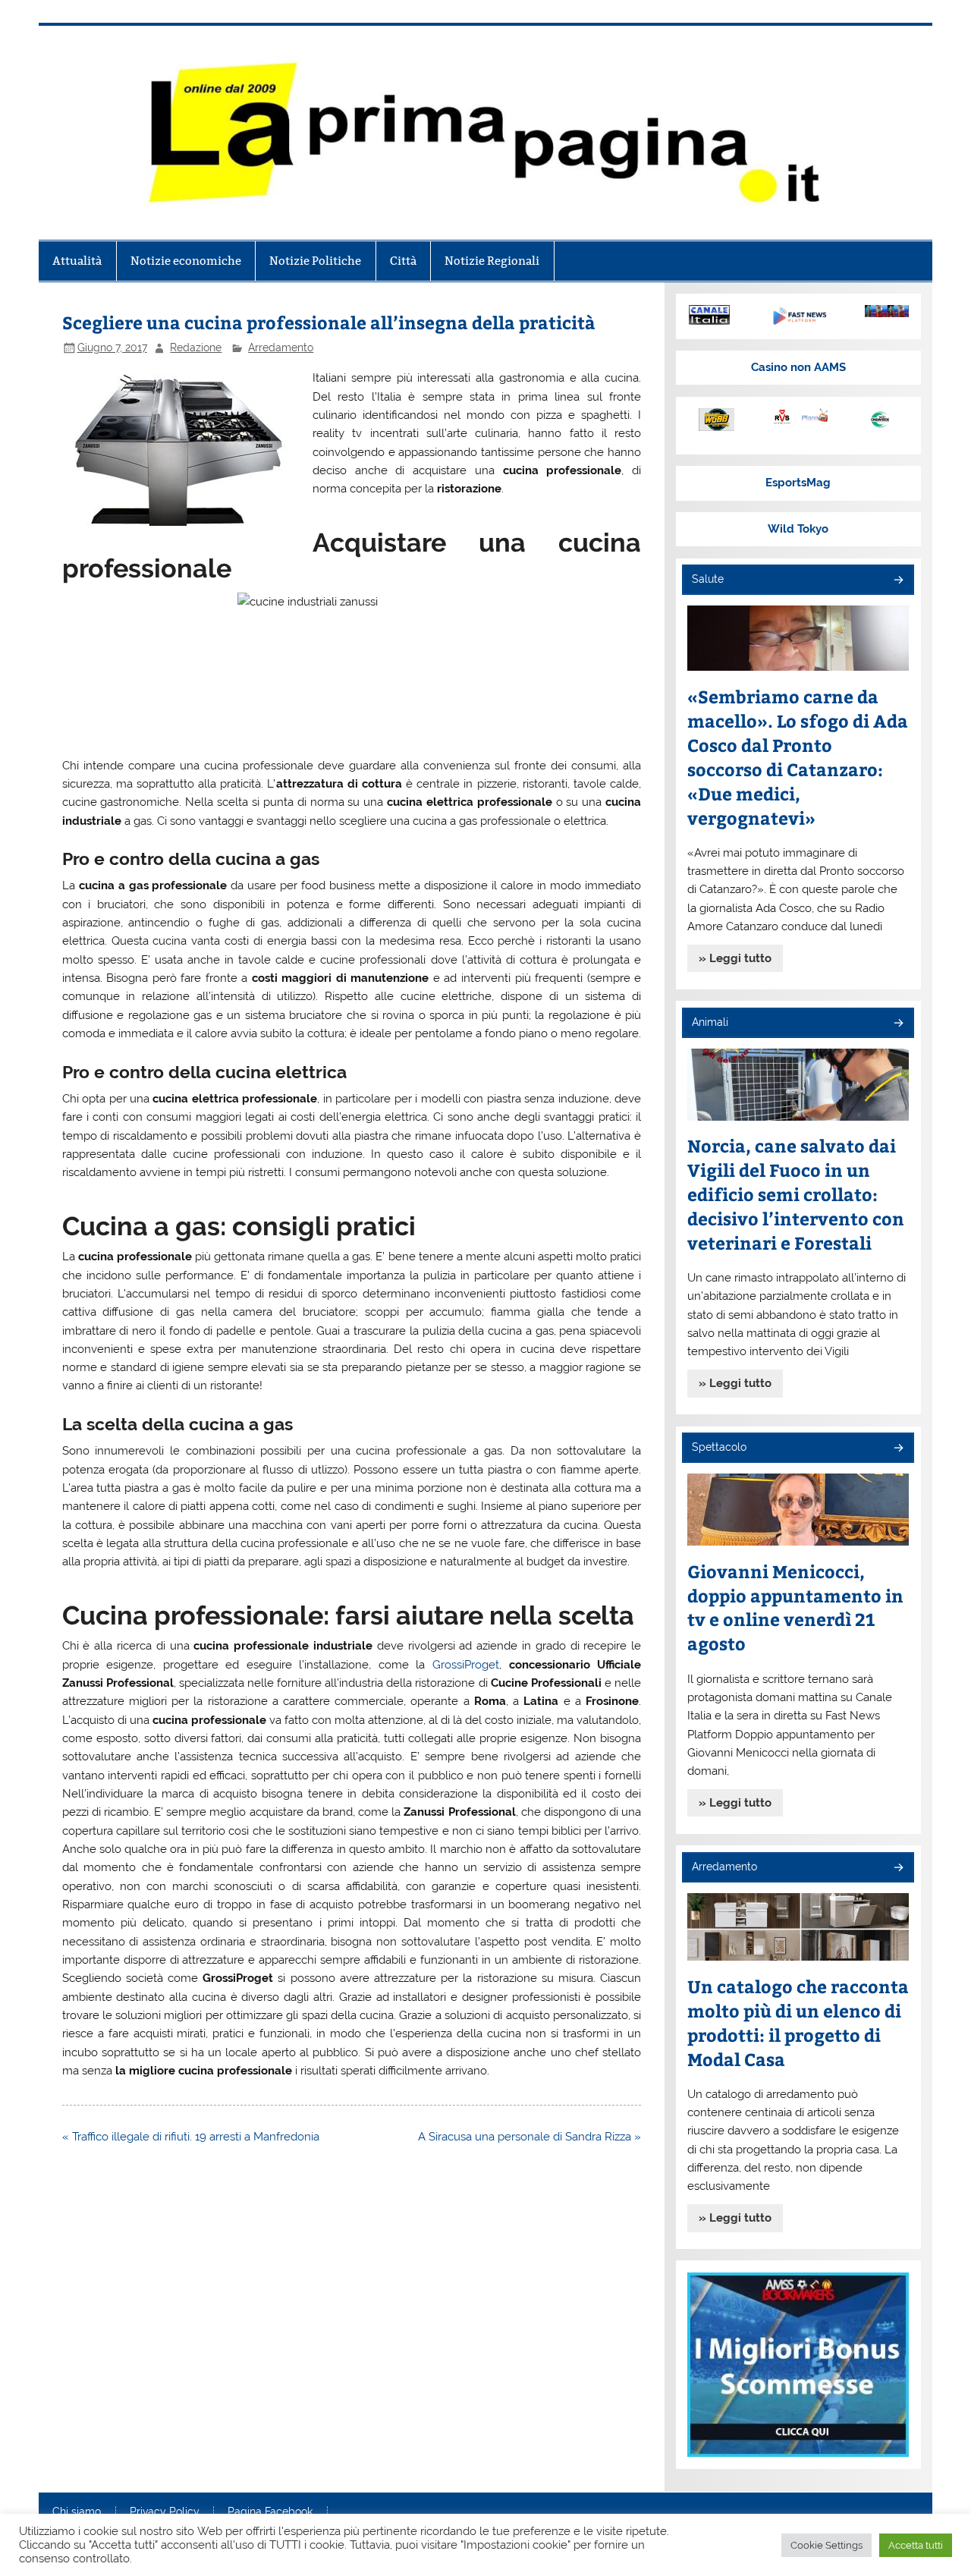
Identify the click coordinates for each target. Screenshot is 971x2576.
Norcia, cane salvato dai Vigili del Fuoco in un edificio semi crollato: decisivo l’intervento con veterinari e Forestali (796, 1194)
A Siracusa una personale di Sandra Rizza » (529, 2137)
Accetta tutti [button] (916, 2545)
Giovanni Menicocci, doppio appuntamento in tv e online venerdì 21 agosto (795, 1607)
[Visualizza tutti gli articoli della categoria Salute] (898, 581)
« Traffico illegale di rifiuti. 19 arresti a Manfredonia (191, 2137)
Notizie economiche (186, 261)
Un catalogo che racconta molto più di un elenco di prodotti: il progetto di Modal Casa (798, 2022)
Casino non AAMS (798, 367)
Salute (708, 579)
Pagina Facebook (270, 2512)
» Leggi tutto (735, 958)
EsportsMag (798, 483)
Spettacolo (719, 1447)
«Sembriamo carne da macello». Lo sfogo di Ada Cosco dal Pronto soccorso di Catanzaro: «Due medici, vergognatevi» (798, 757)
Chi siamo (77, 2512)
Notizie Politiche (315, 261)
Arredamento (281, 348)
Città (403, 261)
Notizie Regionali (492, 261)
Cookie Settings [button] (826, 2545)
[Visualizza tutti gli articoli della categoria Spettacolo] (898, 1449)
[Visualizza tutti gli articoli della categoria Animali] (898, 1024)
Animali (710, 1022)
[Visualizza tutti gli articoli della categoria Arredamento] (898, 1868)
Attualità (77, 261)
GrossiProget (466, 1665)
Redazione (196, 348)
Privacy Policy (165, 2512)
